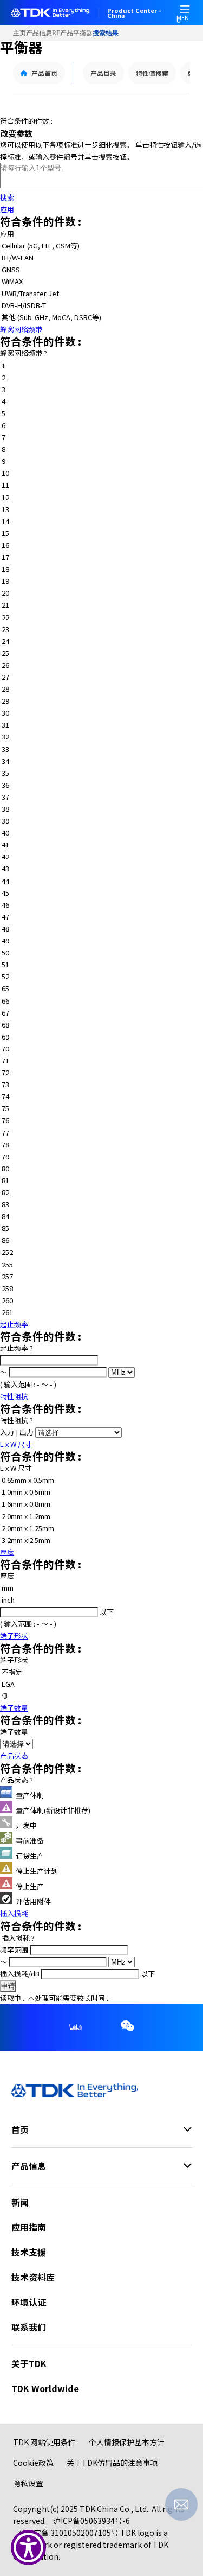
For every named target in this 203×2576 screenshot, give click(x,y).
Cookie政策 (33, 2463)
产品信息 (39, 33)
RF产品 (63, 33)
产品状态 (14, 1755)
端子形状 (14, 1635)
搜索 (7, 197)
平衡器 (83, 33)
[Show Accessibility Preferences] (28, 2548)
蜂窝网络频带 (21, 329)
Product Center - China (134, 13)
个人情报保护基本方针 (127, 2442)
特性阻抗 (14, 1396)
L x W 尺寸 (16, 1444)
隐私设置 (28, 2483)
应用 (7, 209)
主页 (19, 33)
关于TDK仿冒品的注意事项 (112, 2463)
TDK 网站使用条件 (44, 2442)
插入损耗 (14, 1913)
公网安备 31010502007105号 (68, 2533)
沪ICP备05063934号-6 (91, 2521)
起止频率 (14, 1324)
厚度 (7, 1552)
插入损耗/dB (21, 1974)
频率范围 (15, 1950)
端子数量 (14, 1708)
